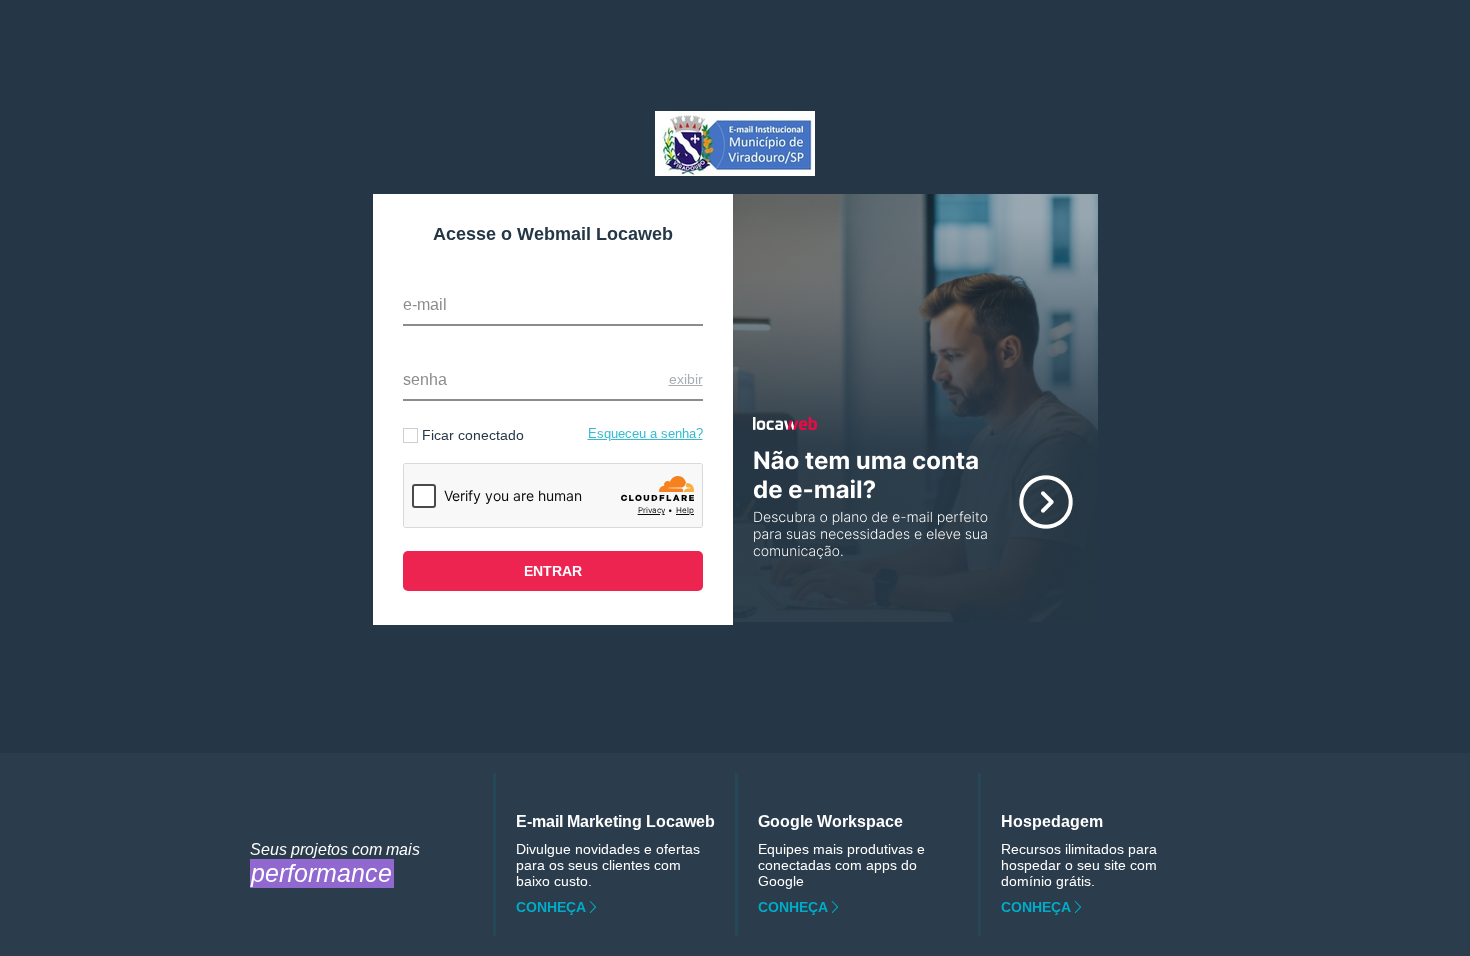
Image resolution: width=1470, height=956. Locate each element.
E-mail (425, 304)
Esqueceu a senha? (645, 433)
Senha (425, 379)
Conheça (551, 907)
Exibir (686, 379)
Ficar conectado (473, 435)
